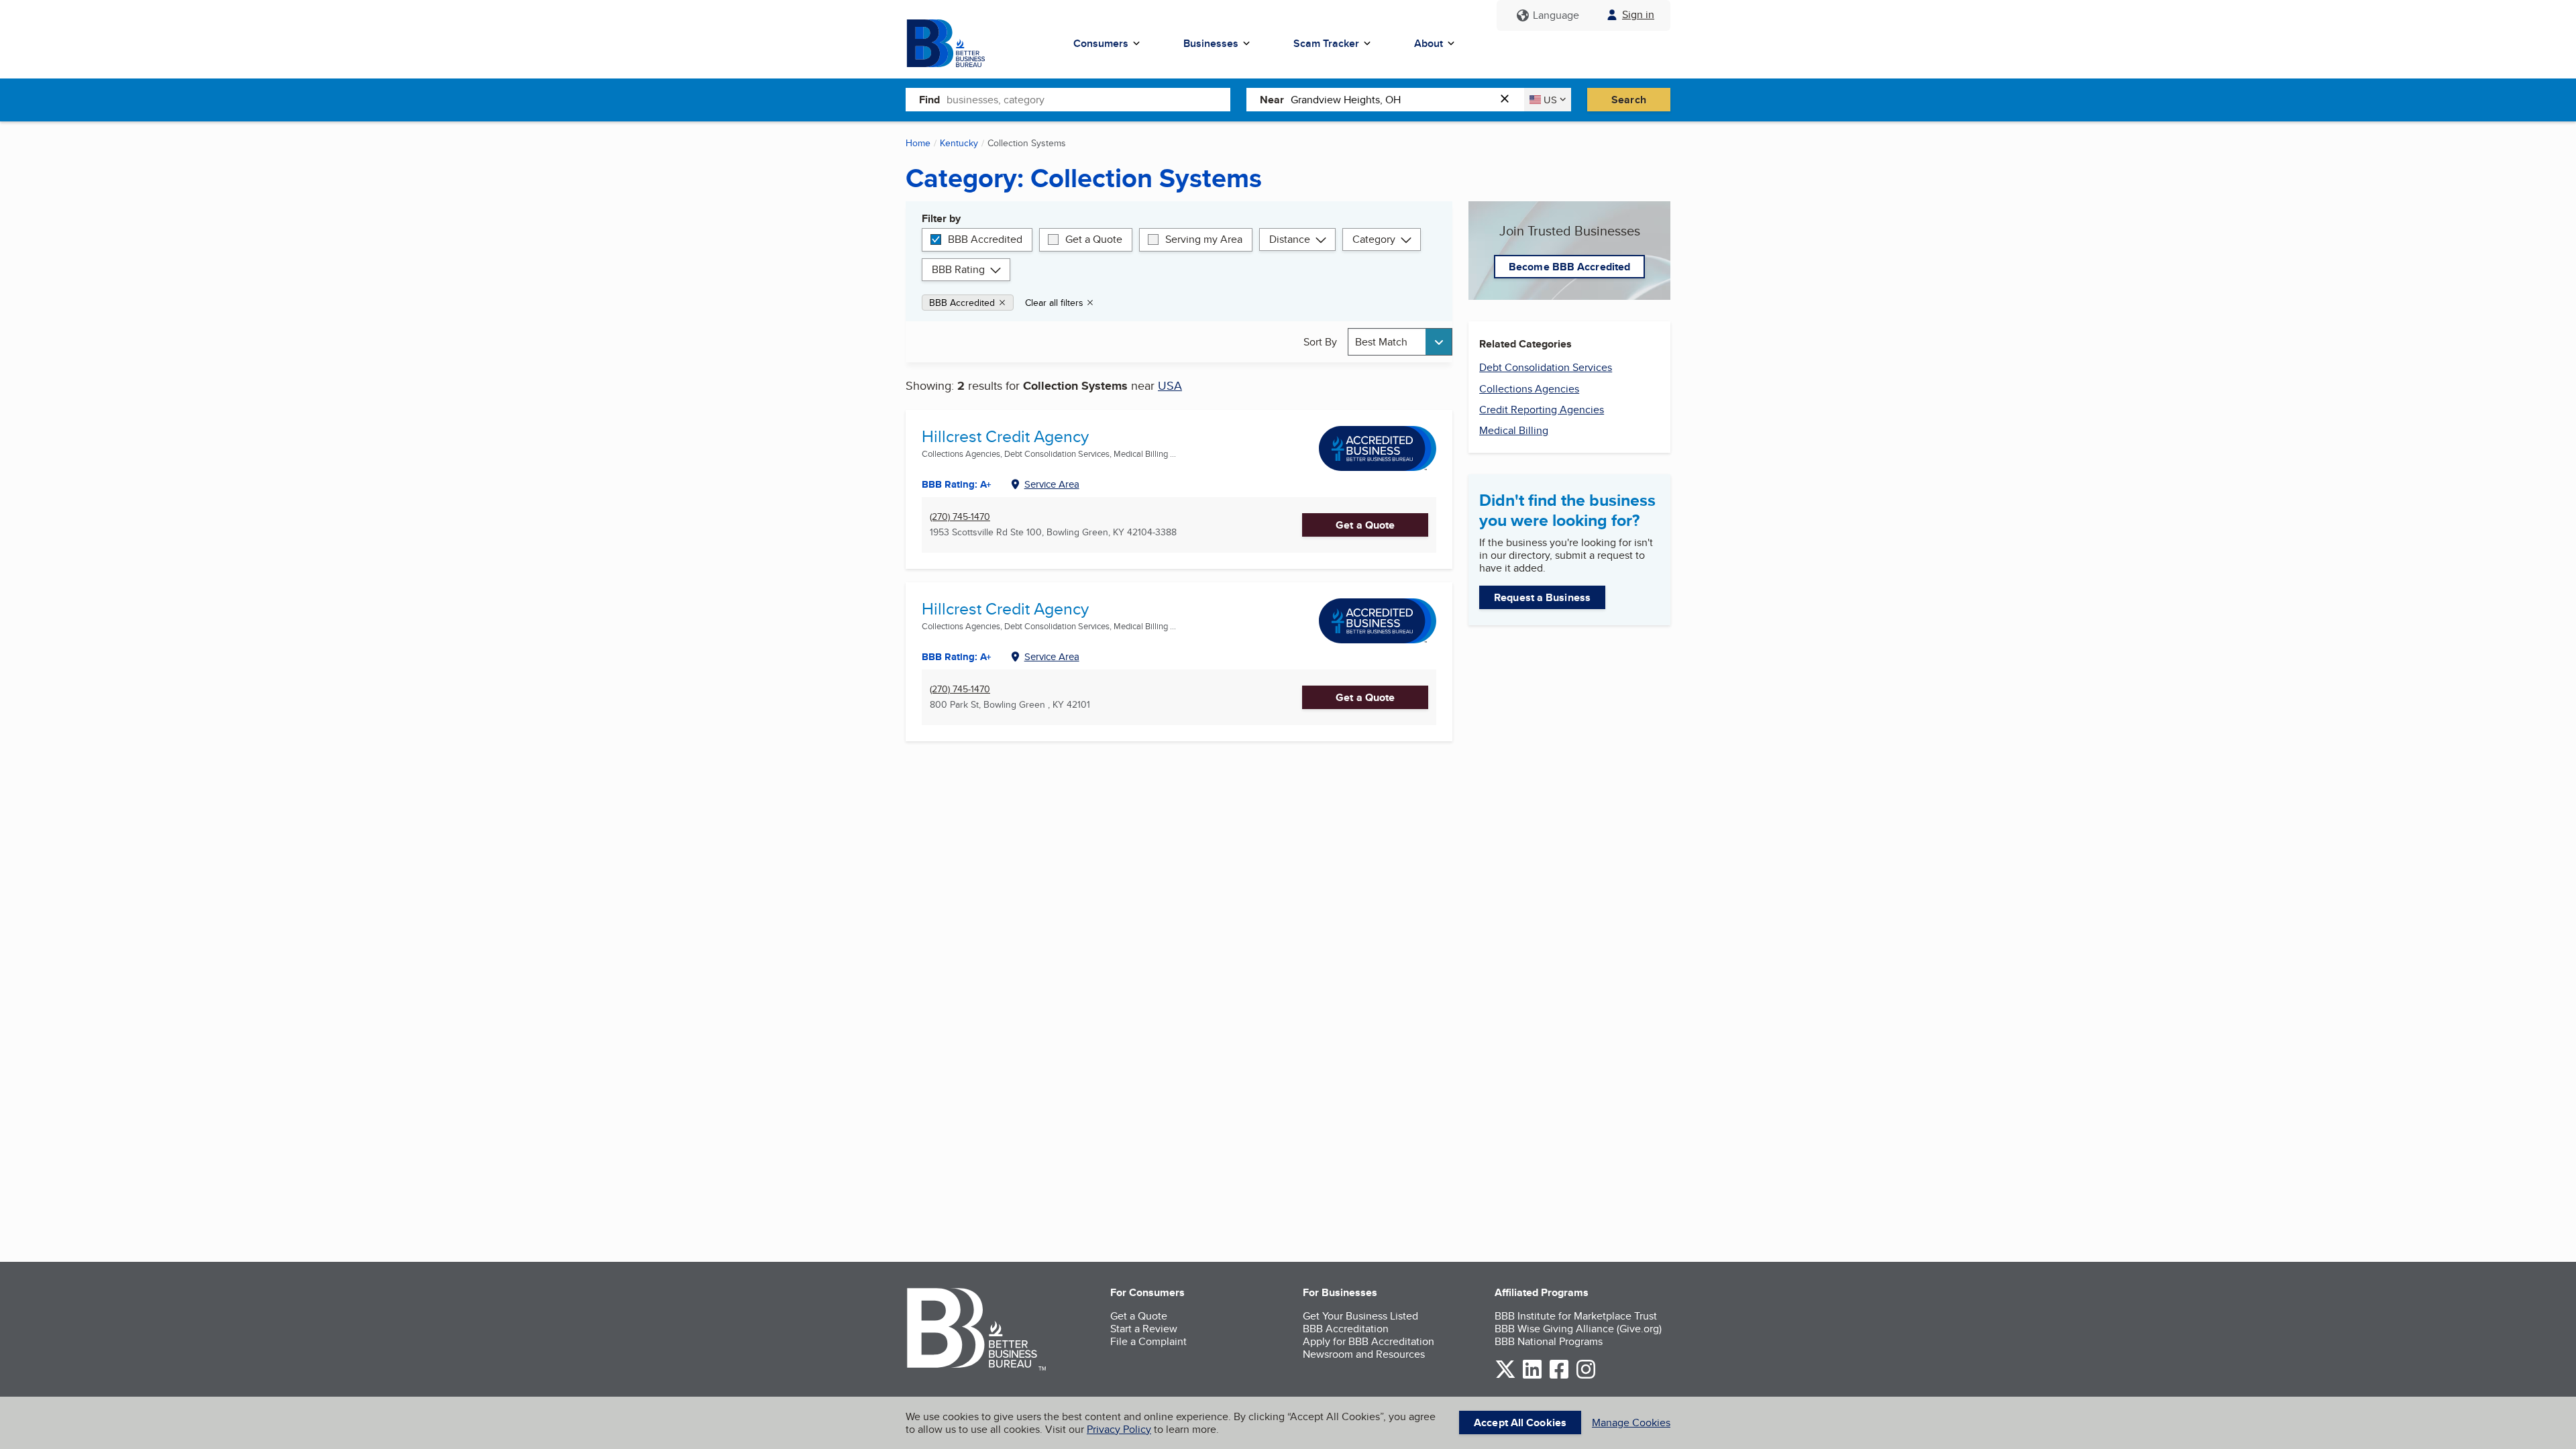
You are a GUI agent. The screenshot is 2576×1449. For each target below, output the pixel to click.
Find (929, 100)
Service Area (1052, 484)
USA (1170, 385)
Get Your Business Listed (1360, 1316)
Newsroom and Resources (1364, 1354)
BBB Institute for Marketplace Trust (1576, 1316)
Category (1374, 239)
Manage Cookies (1631, 1423)
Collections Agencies (1529, 389)
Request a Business (1542, 597)
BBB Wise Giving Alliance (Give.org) (1578, 1329)
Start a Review (1144, 1329)
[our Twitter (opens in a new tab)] (1505, 1376)
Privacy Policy (1119, 1429)
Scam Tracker (1326, 43)
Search (1629, 100)
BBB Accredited (985, 239)
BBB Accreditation (1346, 1329)
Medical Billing (1514, 430)
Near (1272, 100)
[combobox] (1088, 99)
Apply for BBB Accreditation (1368, 1341)
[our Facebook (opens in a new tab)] (1559, 1376)
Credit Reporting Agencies (1542, 410)
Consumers (1101, 43)
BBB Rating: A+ (957, 657)
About (1429, 43)
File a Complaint (1148, 1341)
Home (918, 143)
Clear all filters (1054, 303)
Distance (1290, 239)
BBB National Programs (1549, 1341)
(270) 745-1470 (960, 517)
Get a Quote (1094, 239)
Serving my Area (1204, 239)
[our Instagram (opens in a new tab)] (1586, 1376)
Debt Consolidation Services (1546, 367)
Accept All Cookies (1520, 1423)
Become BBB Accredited (1569, 267)
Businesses (1211, 43)
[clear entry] (1509, 100)
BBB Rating (958, 269)
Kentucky (959, 143)
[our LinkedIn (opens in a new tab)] (1532, 1376)
